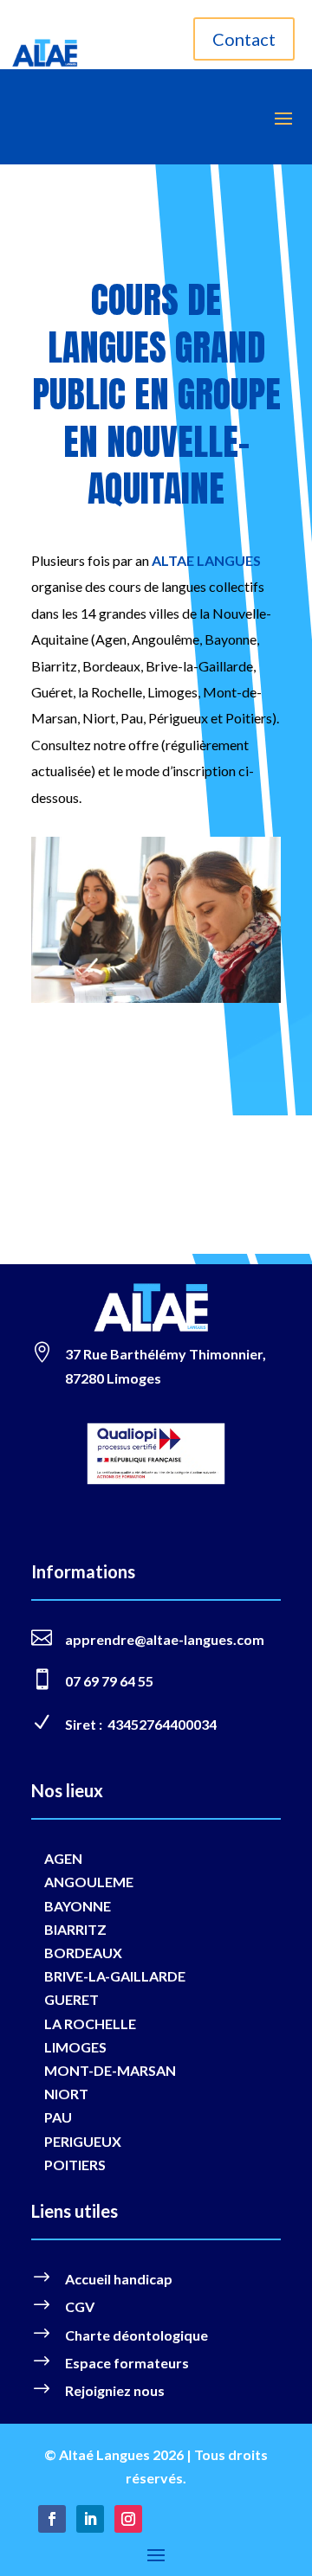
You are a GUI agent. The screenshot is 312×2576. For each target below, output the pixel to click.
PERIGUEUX (83, 2141)
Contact (244, 39)
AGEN (63, 1858)
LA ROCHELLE (90, 2024)
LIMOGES (75, 2047)
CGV (80, 2306)
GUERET (71, 1999)
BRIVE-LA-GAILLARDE (115, 1976)
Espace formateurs (127, 2363)
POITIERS (75, 2165)
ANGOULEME (89, 1882)
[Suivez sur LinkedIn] (90, 2519)
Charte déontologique (136, 2335)
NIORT (66, 2094)
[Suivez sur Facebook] (52, 2519)
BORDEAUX (83, 1953)
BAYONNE (78, 1906)
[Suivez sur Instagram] (128, 2519)
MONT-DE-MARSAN (110, 2070)
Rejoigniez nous (115, 2390)
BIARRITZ (75, 1929)
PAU (58, 2117)
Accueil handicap (119, 2279)
